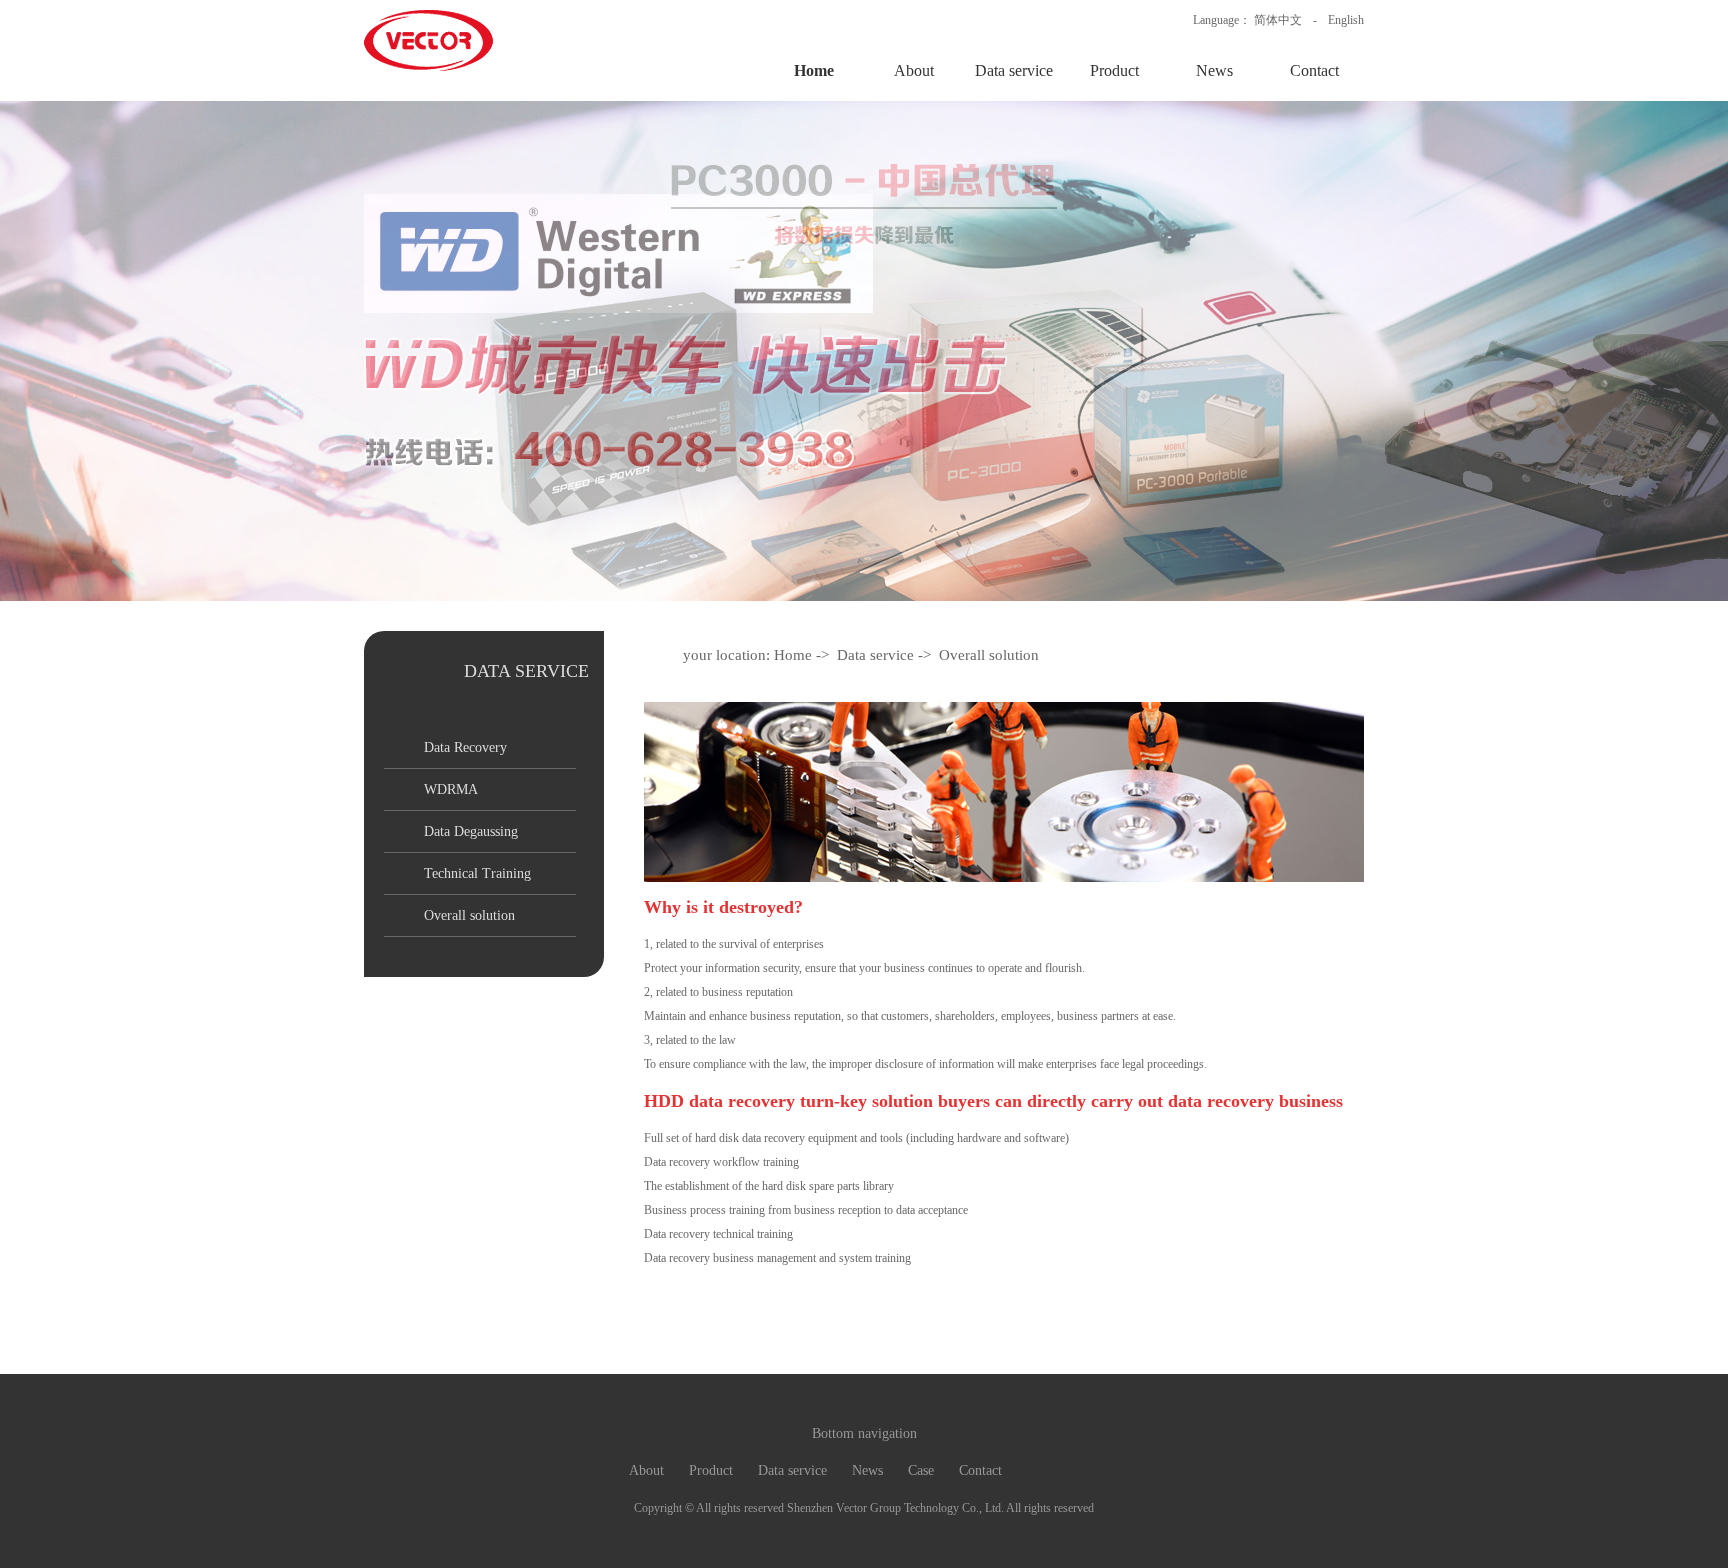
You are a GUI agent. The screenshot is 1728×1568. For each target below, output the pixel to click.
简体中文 (1278, 20)
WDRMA (451, 789)
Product (1114, 70)
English (1346, 20)
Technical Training (477, 873)
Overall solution (469, 915)
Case (921, 1470)
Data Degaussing (471, 831)
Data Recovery (465, 747)
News (1214, 70)
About (914, 70)
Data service (1014, 70)
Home (814, 70)
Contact (1314, 70)
